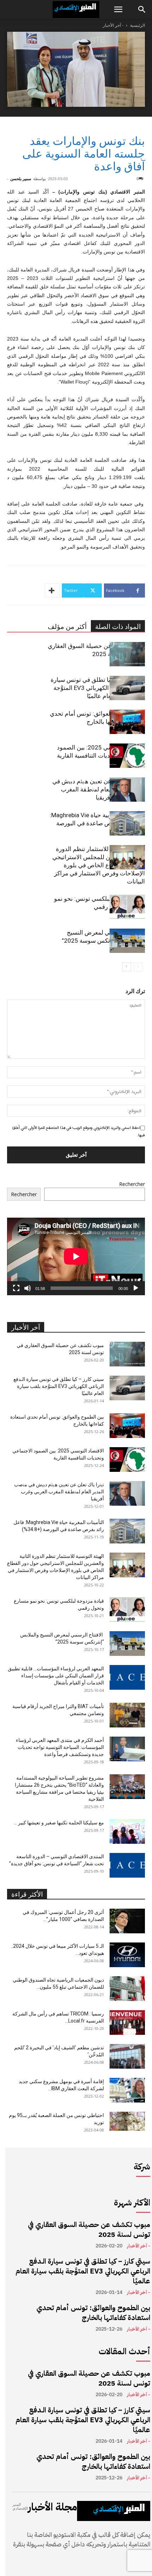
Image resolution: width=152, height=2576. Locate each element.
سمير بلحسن (21, 179)
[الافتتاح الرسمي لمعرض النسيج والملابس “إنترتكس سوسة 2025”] (127, 941)
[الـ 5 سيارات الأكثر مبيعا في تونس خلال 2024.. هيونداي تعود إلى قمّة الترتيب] (127, 1955)
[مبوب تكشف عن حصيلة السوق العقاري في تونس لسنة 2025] (127, 654)
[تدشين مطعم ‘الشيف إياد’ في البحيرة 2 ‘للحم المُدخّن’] (127, 2056)
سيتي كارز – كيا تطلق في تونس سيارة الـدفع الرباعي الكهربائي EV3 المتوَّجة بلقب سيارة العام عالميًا (98, 688)
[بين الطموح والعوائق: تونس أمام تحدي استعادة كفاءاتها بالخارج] (127, 722)
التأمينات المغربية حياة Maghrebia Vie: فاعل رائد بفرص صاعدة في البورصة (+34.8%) (97, 823)
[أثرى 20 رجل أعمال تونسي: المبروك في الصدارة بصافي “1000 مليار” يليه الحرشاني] (127, 1921)
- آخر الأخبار (113, 25)
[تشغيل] (136, 1288)
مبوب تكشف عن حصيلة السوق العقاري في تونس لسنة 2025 (89, 2229)
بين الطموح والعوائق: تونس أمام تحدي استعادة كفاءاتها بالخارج (93, 2313)
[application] (76, 1256)
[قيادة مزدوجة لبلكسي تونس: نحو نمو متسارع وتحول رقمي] (127, 907)
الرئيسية (138, 25)
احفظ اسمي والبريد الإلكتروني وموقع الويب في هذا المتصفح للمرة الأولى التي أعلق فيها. (79, 1131)
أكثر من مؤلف (67, 627)
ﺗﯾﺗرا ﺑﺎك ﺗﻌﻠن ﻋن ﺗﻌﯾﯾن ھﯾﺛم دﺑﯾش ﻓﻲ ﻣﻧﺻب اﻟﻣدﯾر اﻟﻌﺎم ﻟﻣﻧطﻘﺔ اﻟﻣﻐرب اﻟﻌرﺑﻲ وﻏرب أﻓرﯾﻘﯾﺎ (99, 789)
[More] (52, 591)
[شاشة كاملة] (16, 1288)
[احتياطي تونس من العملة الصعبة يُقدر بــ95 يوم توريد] (127, 2121)
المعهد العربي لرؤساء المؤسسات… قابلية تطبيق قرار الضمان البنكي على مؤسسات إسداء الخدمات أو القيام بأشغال (56, 1676)
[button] (118, 10)
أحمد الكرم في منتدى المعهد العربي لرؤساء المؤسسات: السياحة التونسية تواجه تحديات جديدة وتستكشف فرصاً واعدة (60, 1747)
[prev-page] (138, 967)
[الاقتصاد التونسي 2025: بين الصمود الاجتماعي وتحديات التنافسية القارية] (127, 756)
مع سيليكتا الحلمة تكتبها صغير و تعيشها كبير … (59, 1823)
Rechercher (132, 1184)
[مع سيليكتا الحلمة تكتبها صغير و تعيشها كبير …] (127, 1831)
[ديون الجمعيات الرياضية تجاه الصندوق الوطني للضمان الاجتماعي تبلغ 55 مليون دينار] (127, 1989)
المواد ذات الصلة (118, 627)
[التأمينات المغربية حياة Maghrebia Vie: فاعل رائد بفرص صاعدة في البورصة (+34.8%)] (127, 823)
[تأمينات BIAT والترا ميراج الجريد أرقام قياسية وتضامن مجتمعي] (127, 1715)
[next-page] (127, 967)
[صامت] (28, 1288)
